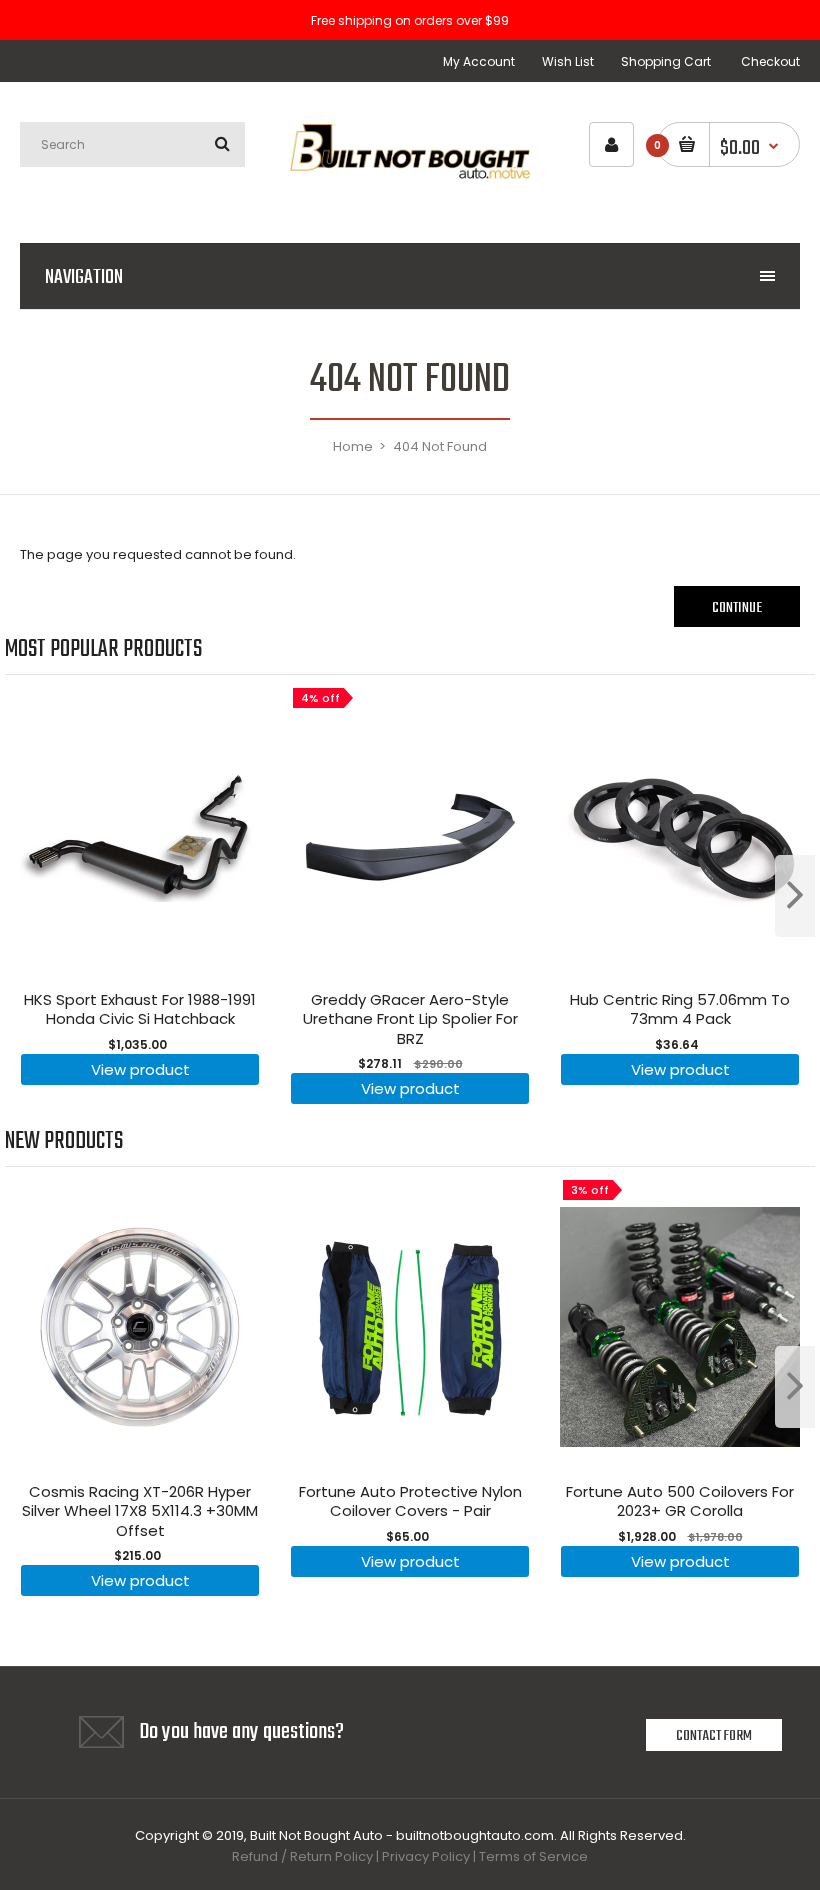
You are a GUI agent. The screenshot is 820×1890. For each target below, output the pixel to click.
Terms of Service (533, 1856)
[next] (795, 896)
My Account (479, 61)
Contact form (714, 1736)
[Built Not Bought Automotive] (410, 192)
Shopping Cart (666, 61)
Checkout (770, 61)
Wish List (568, 61)
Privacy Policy (426, 1856)
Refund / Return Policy (302, 1856)
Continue (737, 608)
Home (353, 446)
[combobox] (132, 144)
